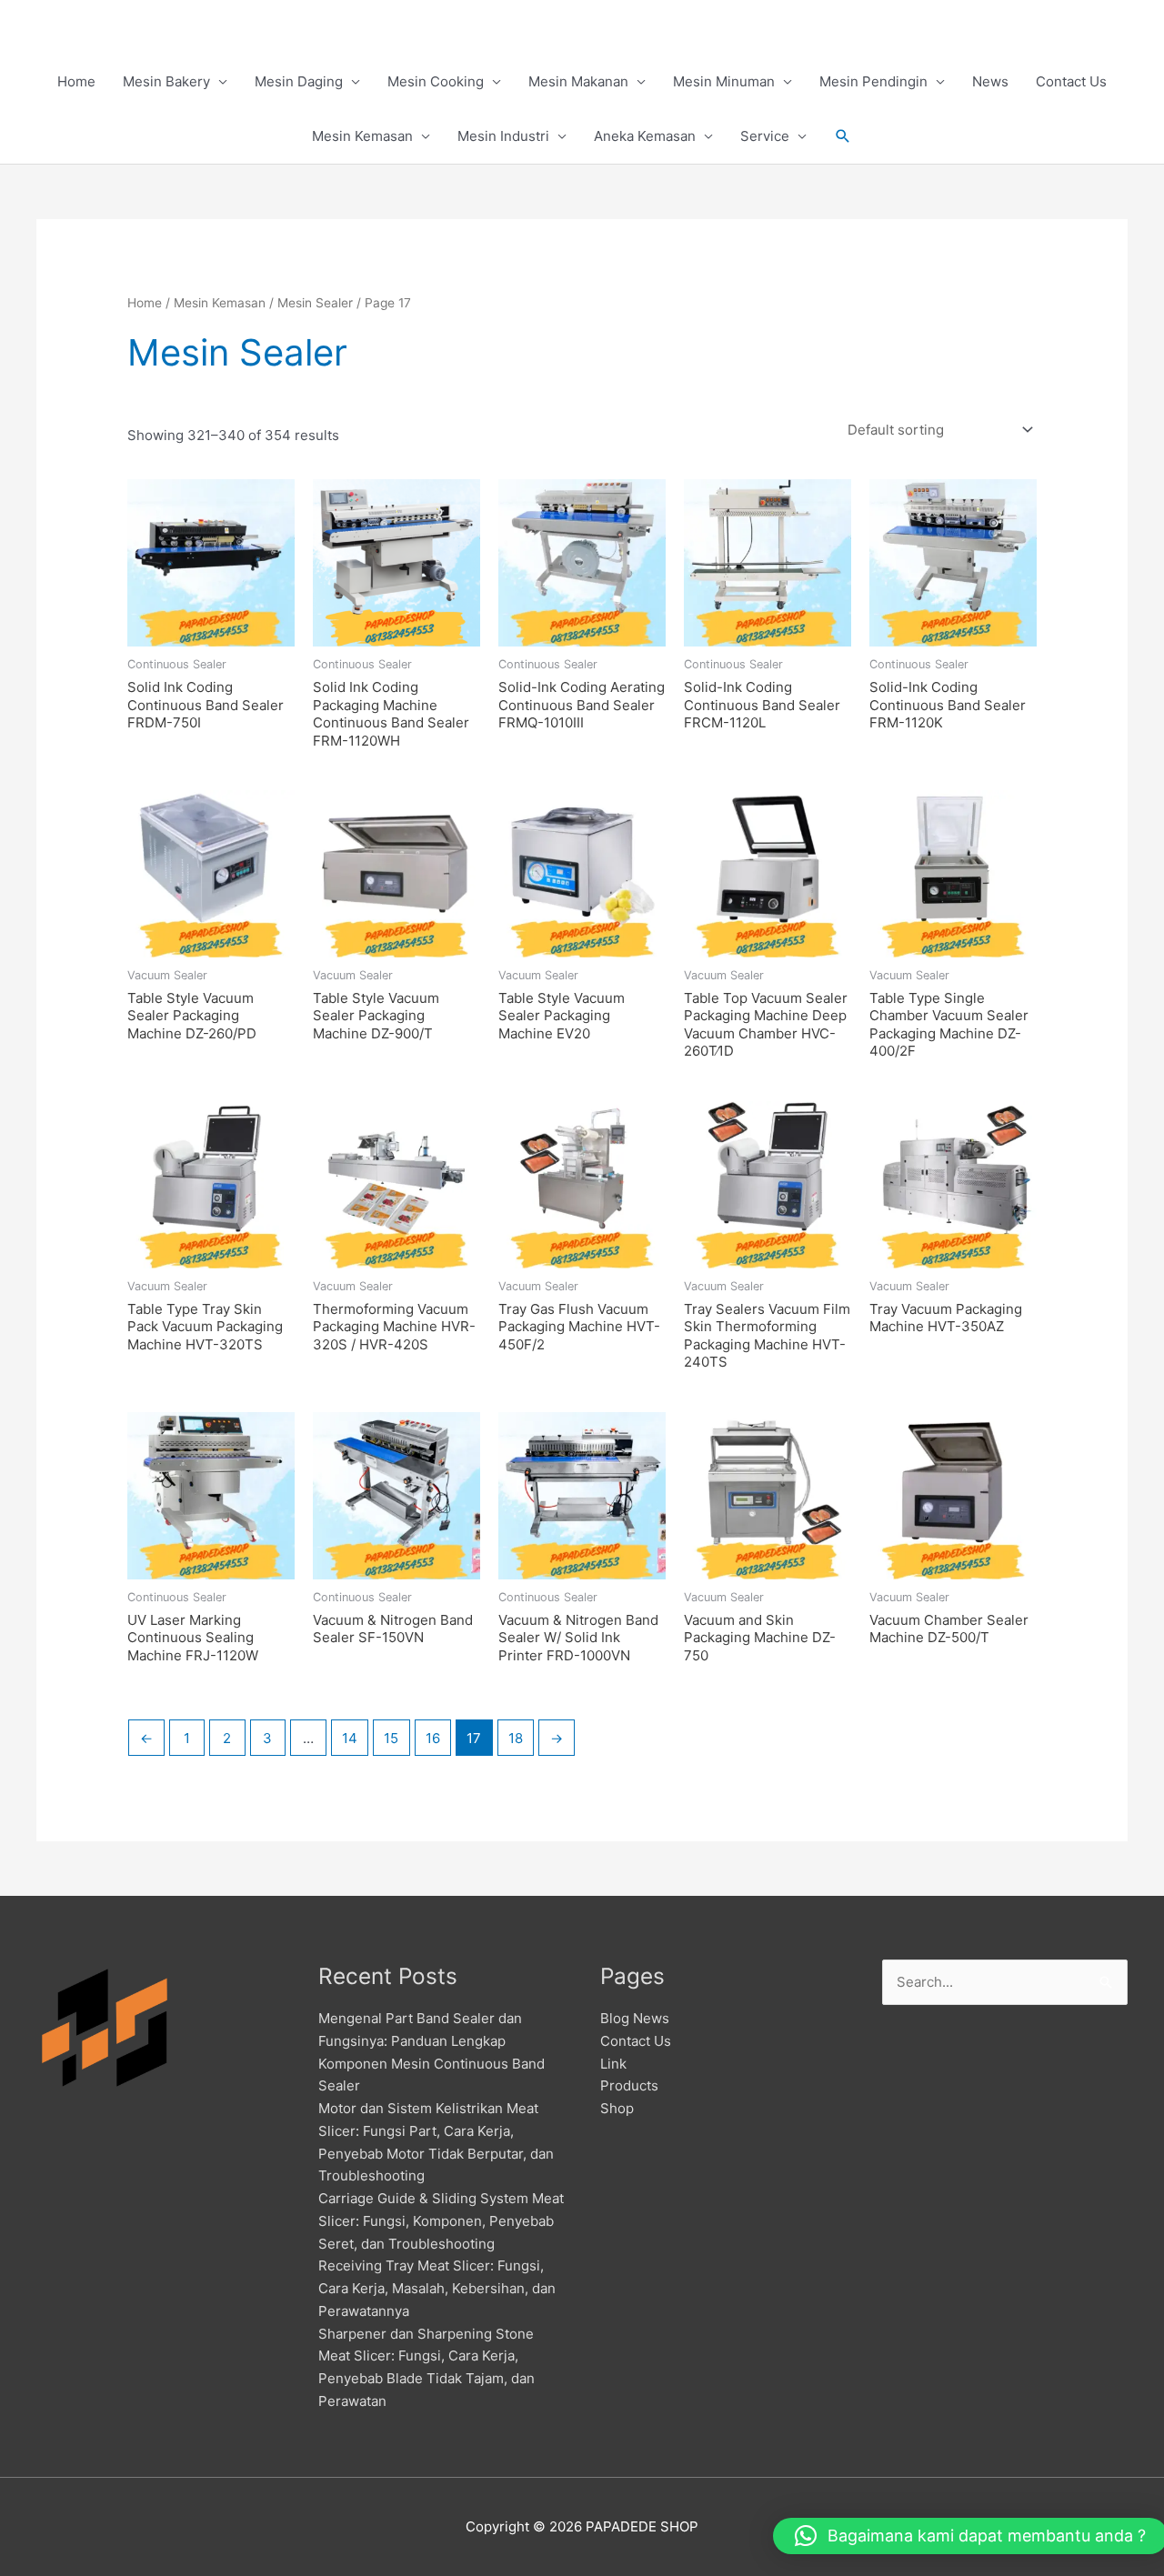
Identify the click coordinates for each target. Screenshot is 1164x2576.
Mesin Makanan (578, 81)
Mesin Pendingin (873, 81)
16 (433, 1738)
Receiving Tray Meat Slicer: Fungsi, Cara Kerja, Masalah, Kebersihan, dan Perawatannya (437, 2288)
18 (516, 1738)
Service (765, 136)
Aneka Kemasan (645, 136)
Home (76, 81)
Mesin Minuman (724, 81)
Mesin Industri (503, 136)
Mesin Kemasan (362, 136)
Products (629, 2085)
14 (350, 1738)
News (990, 81)
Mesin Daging (299, 81)
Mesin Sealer (315, 303)
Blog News (635, 2018)
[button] (843, 136)
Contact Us (1071, 81)
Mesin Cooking (436, 81)
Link (613, 2064)
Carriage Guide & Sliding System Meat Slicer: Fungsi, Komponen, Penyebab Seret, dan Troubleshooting (441, 2221)
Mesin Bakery (166, 81)
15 (391, 1738)
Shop (617, 2108)
